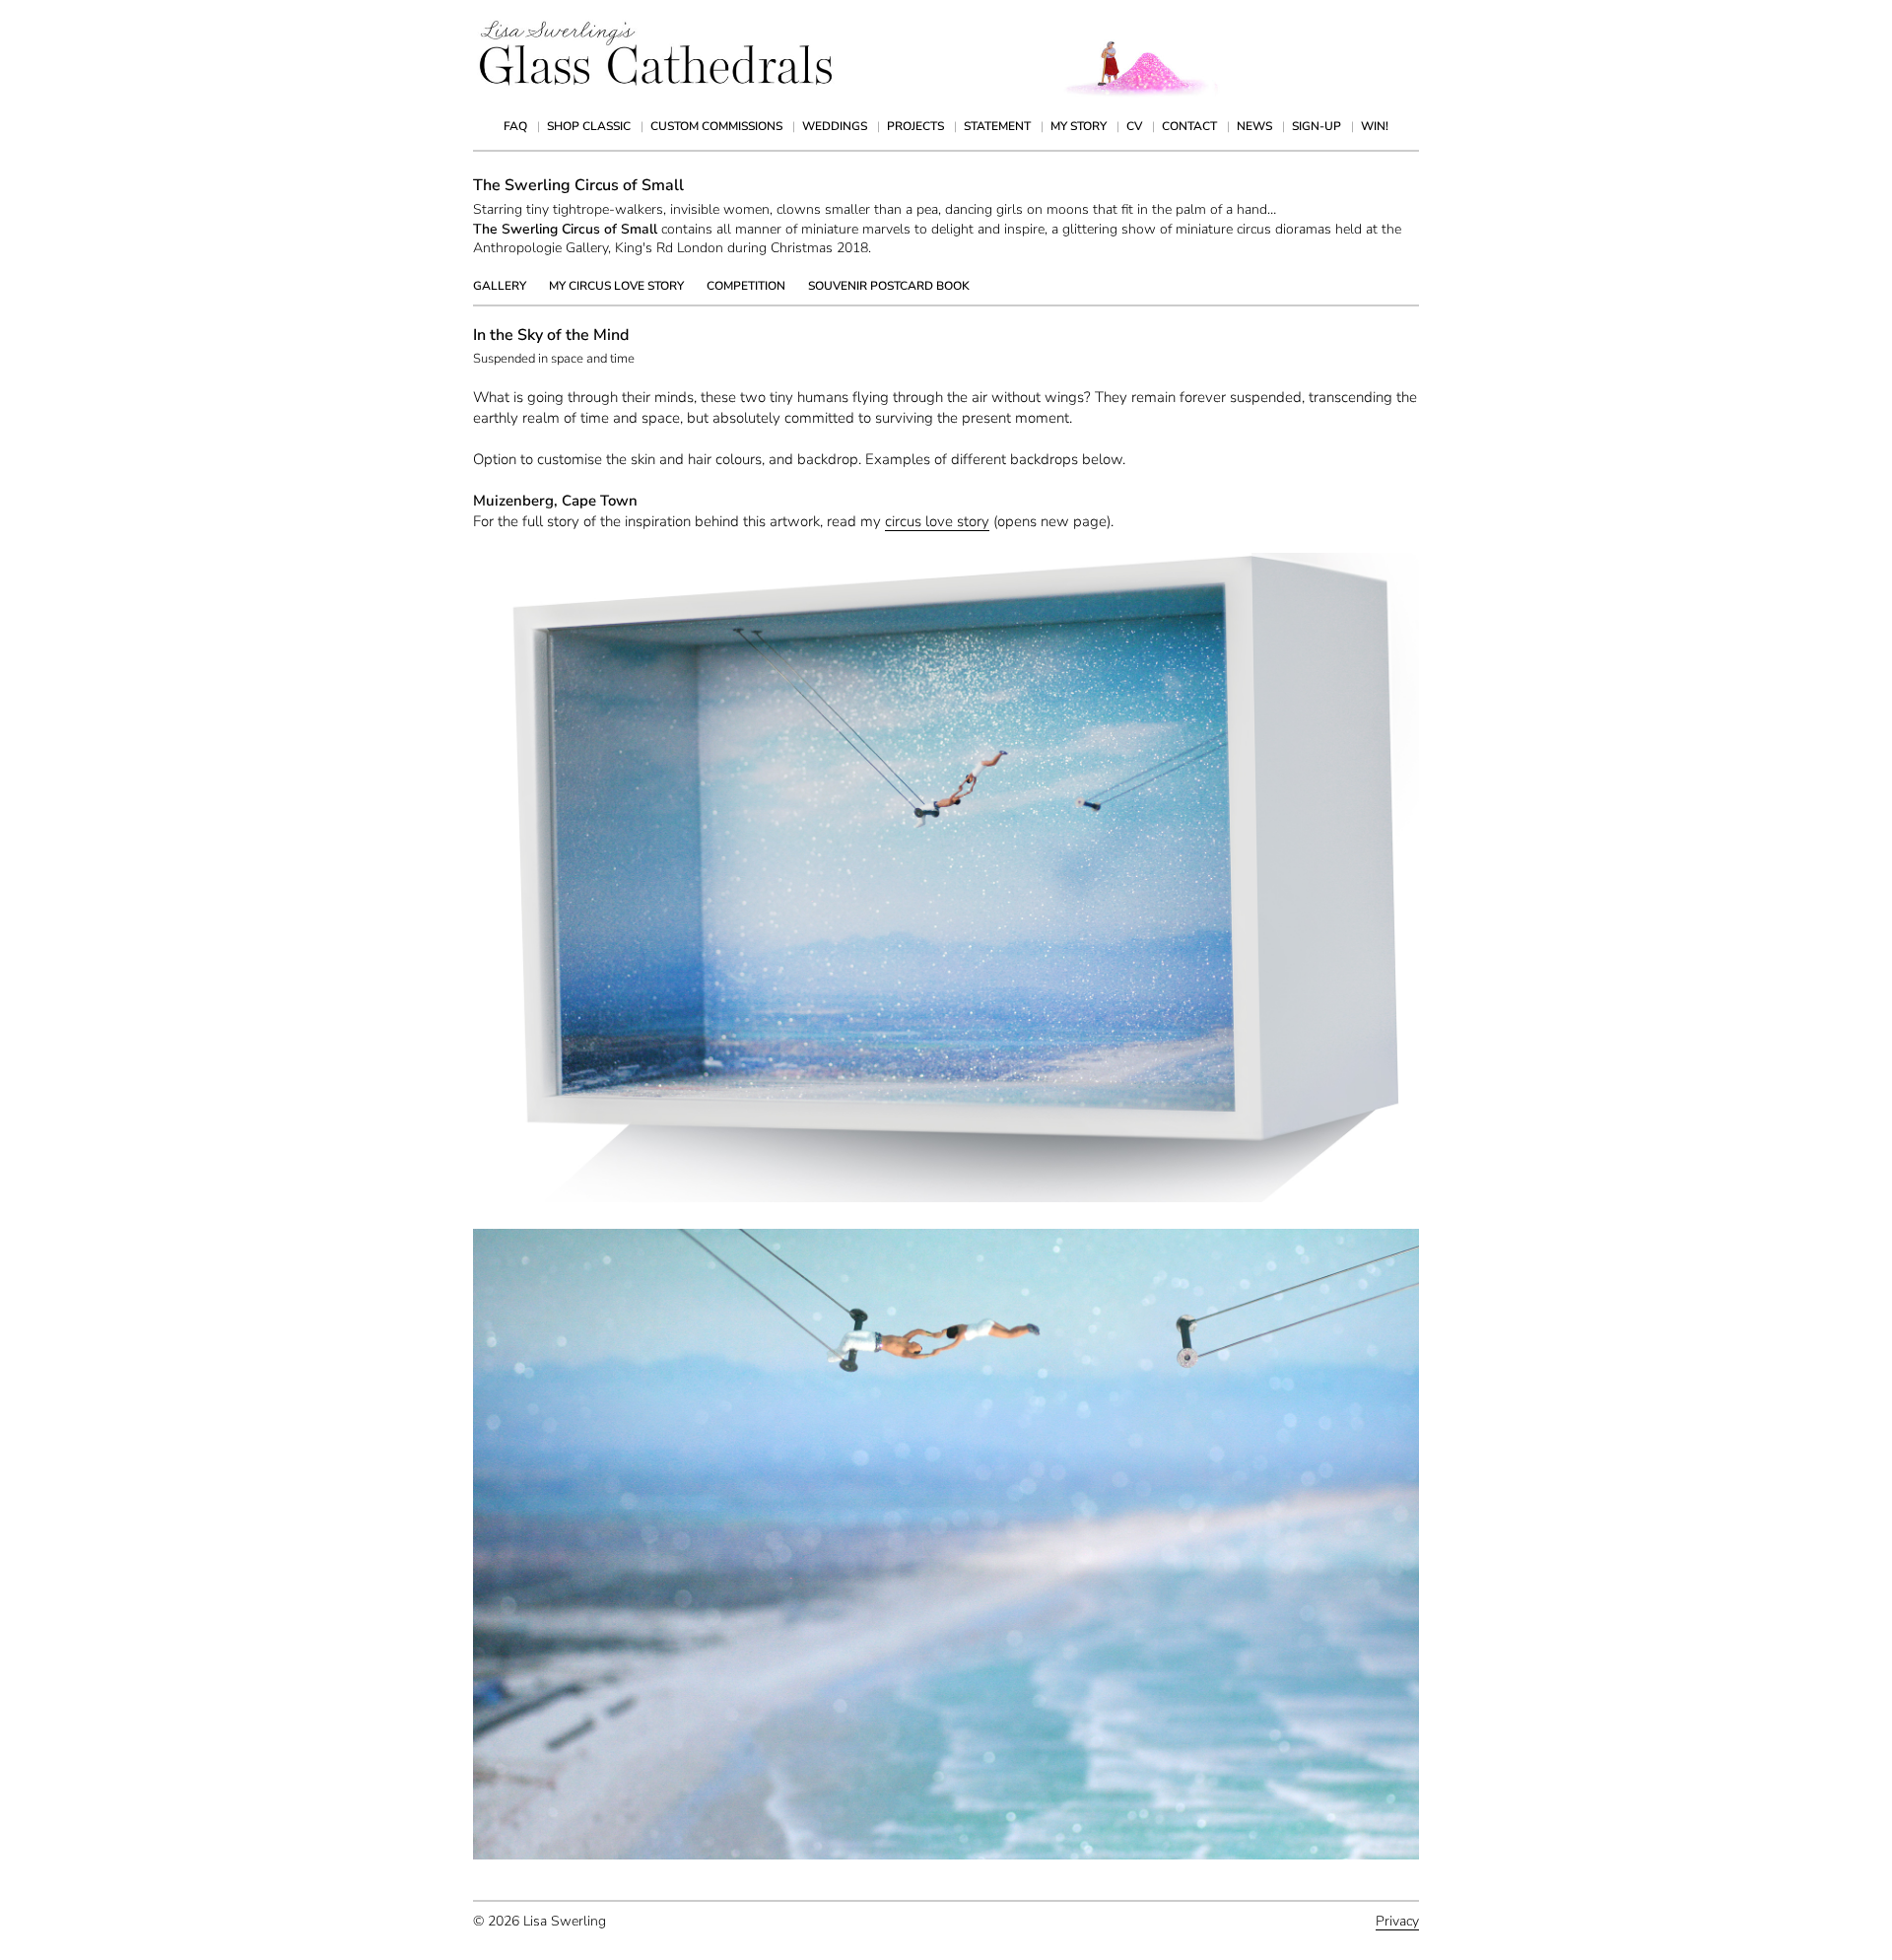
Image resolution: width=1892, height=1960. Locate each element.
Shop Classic (589, 126)
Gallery (500, 286)
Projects (915, 126)
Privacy (1397, 1921)
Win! (1375, 126)
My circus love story (616, 286)
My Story (1079, 126)
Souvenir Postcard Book (889, 286)
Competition (746, 286)
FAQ (515, 126)
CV (1134, 126)
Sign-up (1317, 126)
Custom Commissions (716, 126)
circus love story (937, 521)
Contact (1189, 126)
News (1254, 126)
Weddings (835, 126)
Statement (997, 126)
